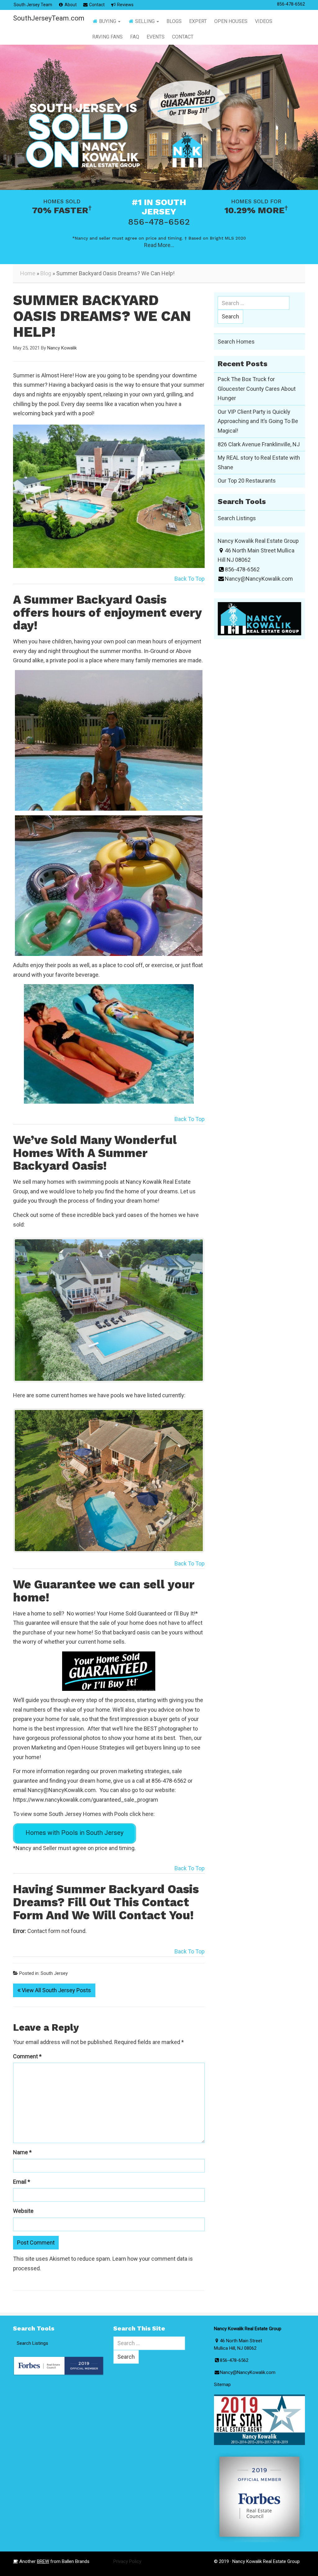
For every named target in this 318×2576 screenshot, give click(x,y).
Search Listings (237, 518)
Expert (198, 21)
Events (156, 37)
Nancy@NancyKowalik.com (62, 1758)
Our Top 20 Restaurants (247, 481)
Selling (145, 21)
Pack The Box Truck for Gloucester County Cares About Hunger (257, 389)
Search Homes (236, 342)
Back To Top (190, 579)
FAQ (135, 37)
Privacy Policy (127, 2530)
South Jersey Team (33, 5)
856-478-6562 (291, 4)
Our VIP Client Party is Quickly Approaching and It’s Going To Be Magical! (258, 421)
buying (108, 21)
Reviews (125, 5)
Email (22, 2150)
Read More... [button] (159, 245)
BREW (43, 2530)
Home (28, 273)
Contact (96, 5)
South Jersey (54, 1942)
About (70, 5)
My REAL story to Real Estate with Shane (259, 462)
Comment (27, 2025)
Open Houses (231, 21)
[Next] (192, 1302)
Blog (46, 273)
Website (23, 2179)
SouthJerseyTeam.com (46, 18)
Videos (264, 21)
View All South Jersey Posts (56, 1959)
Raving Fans (107, 37)
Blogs (174, 21)
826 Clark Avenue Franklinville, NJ (259, 444)
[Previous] (26, 1302)
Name (22, 2121)
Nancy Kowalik (62, 348)
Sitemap (222, 2353)
